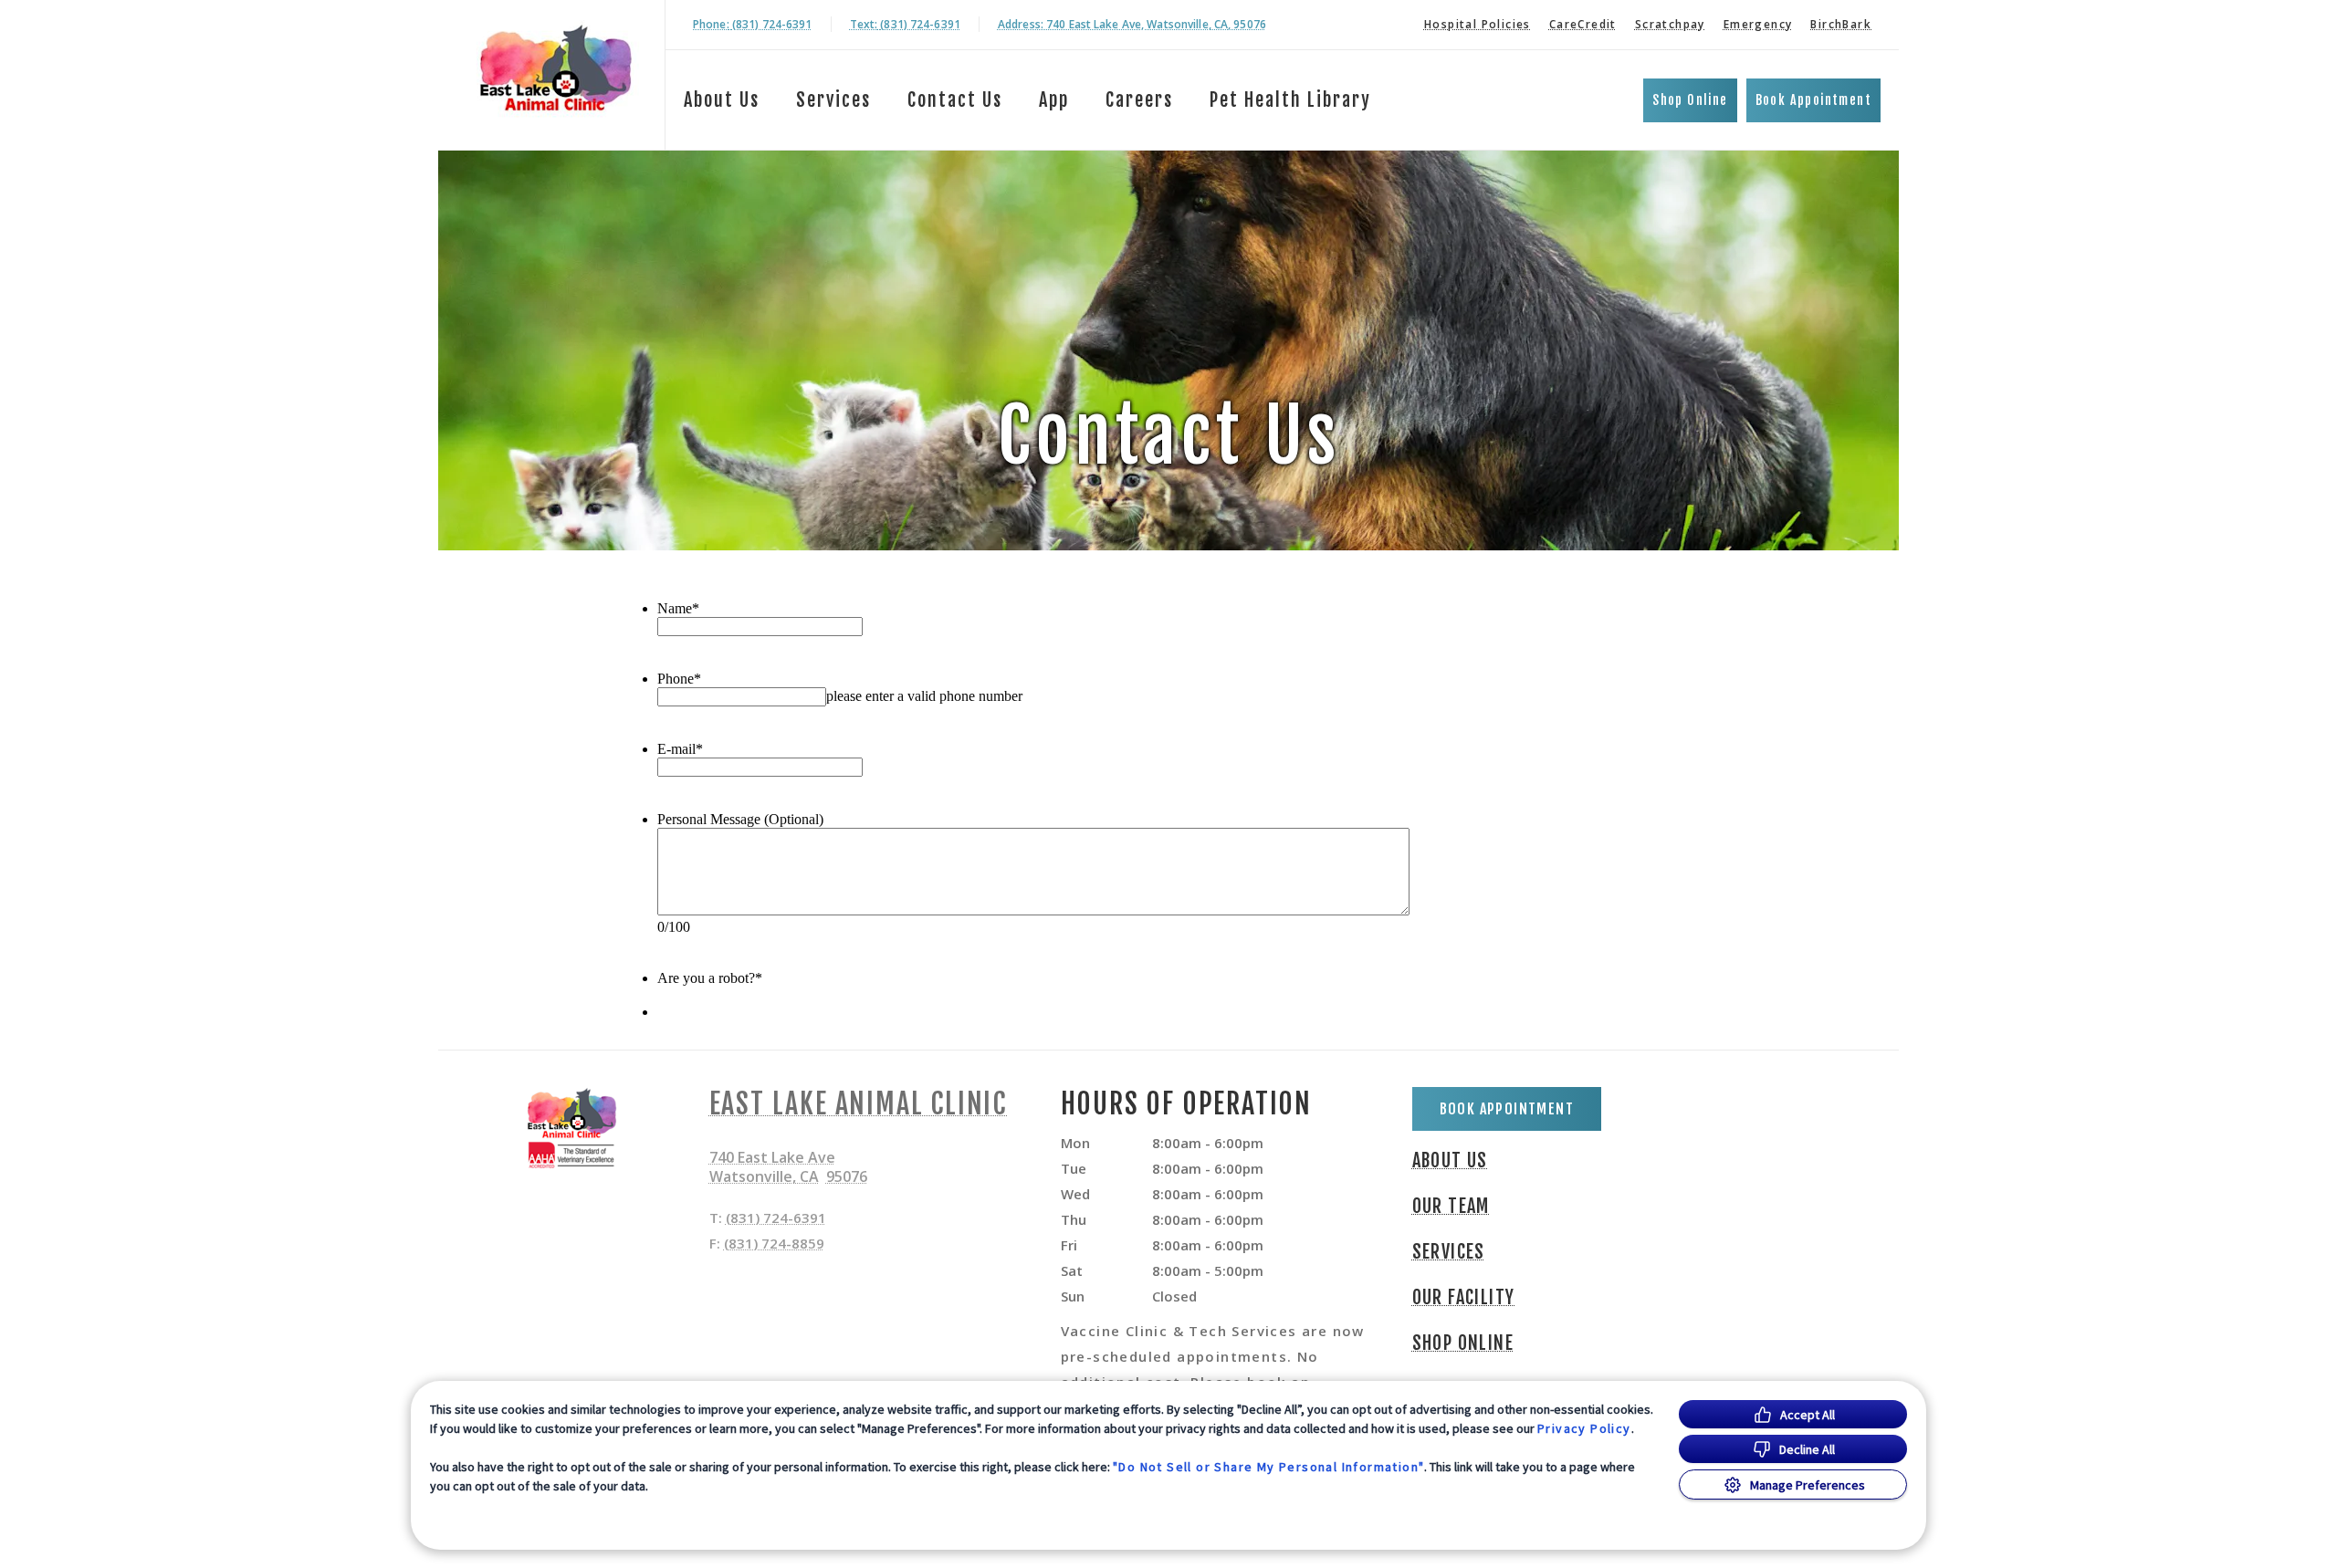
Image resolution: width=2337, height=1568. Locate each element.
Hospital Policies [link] (1478, 24)
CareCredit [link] (1583, 24)
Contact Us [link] (955, 100)
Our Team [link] (1451, 1207)
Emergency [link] (1758, 24)
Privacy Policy (1584, 1428)
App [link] (1054, 100)
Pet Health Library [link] (1290, 100)
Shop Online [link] (1690, 100)
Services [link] (833, 100)
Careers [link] (1139, 100)
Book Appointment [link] (1813, 100)
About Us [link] (1450, 1161)
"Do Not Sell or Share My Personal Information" (1268, 1467)
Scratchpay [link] (1670, 24)
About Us (722, 100)
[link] (556, 72)
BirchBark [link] (1841, 24)
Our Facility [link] (1464, 1298)
